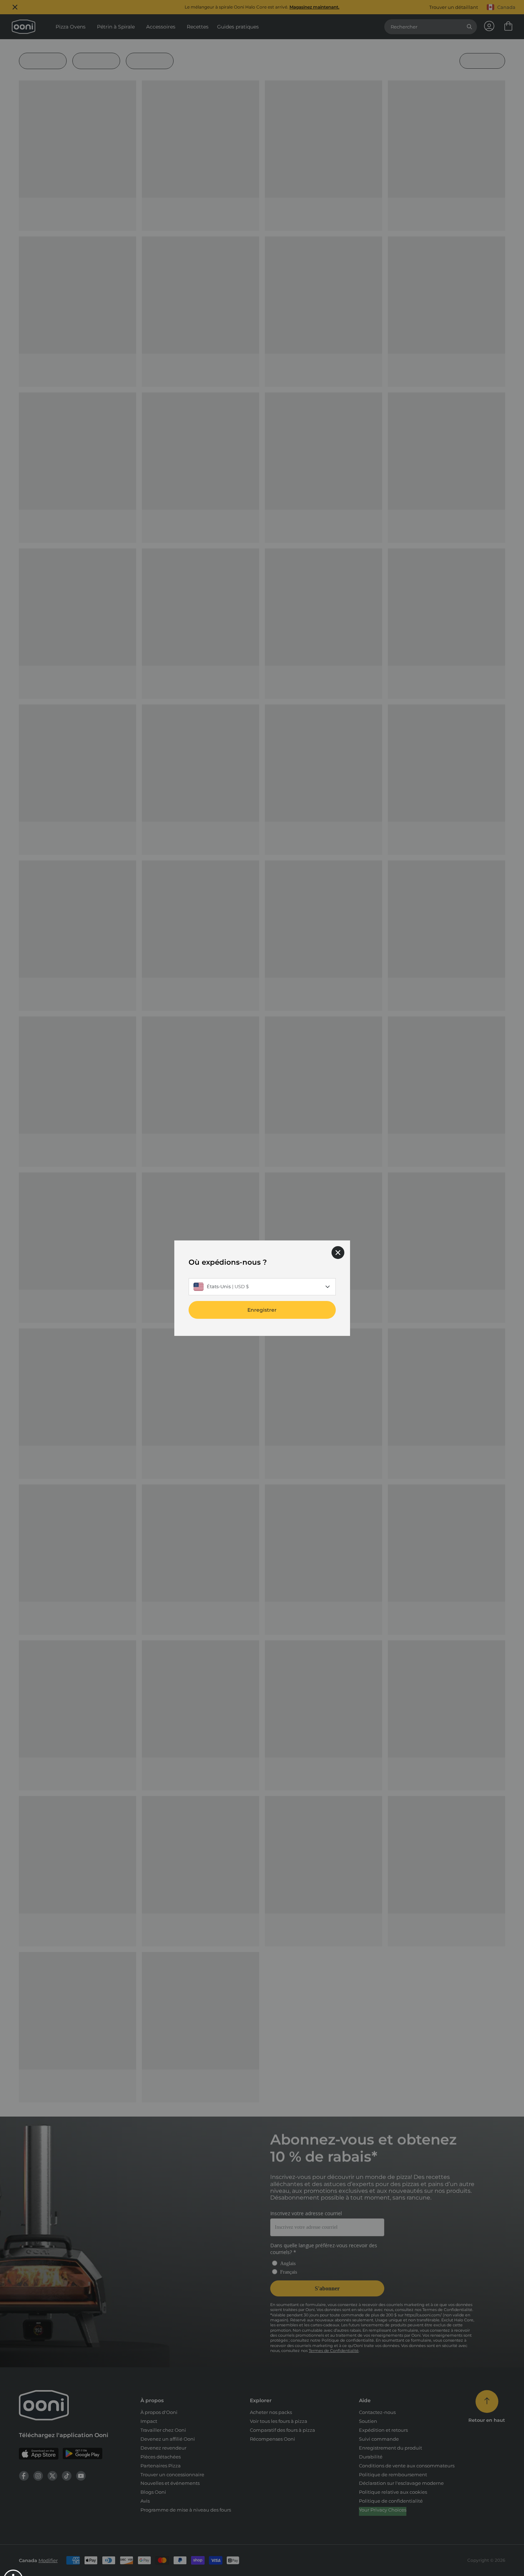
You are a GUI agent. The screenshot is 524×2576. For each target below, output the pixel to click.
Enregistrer (262, 1310)
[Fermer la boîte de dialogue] (338, 1252)
